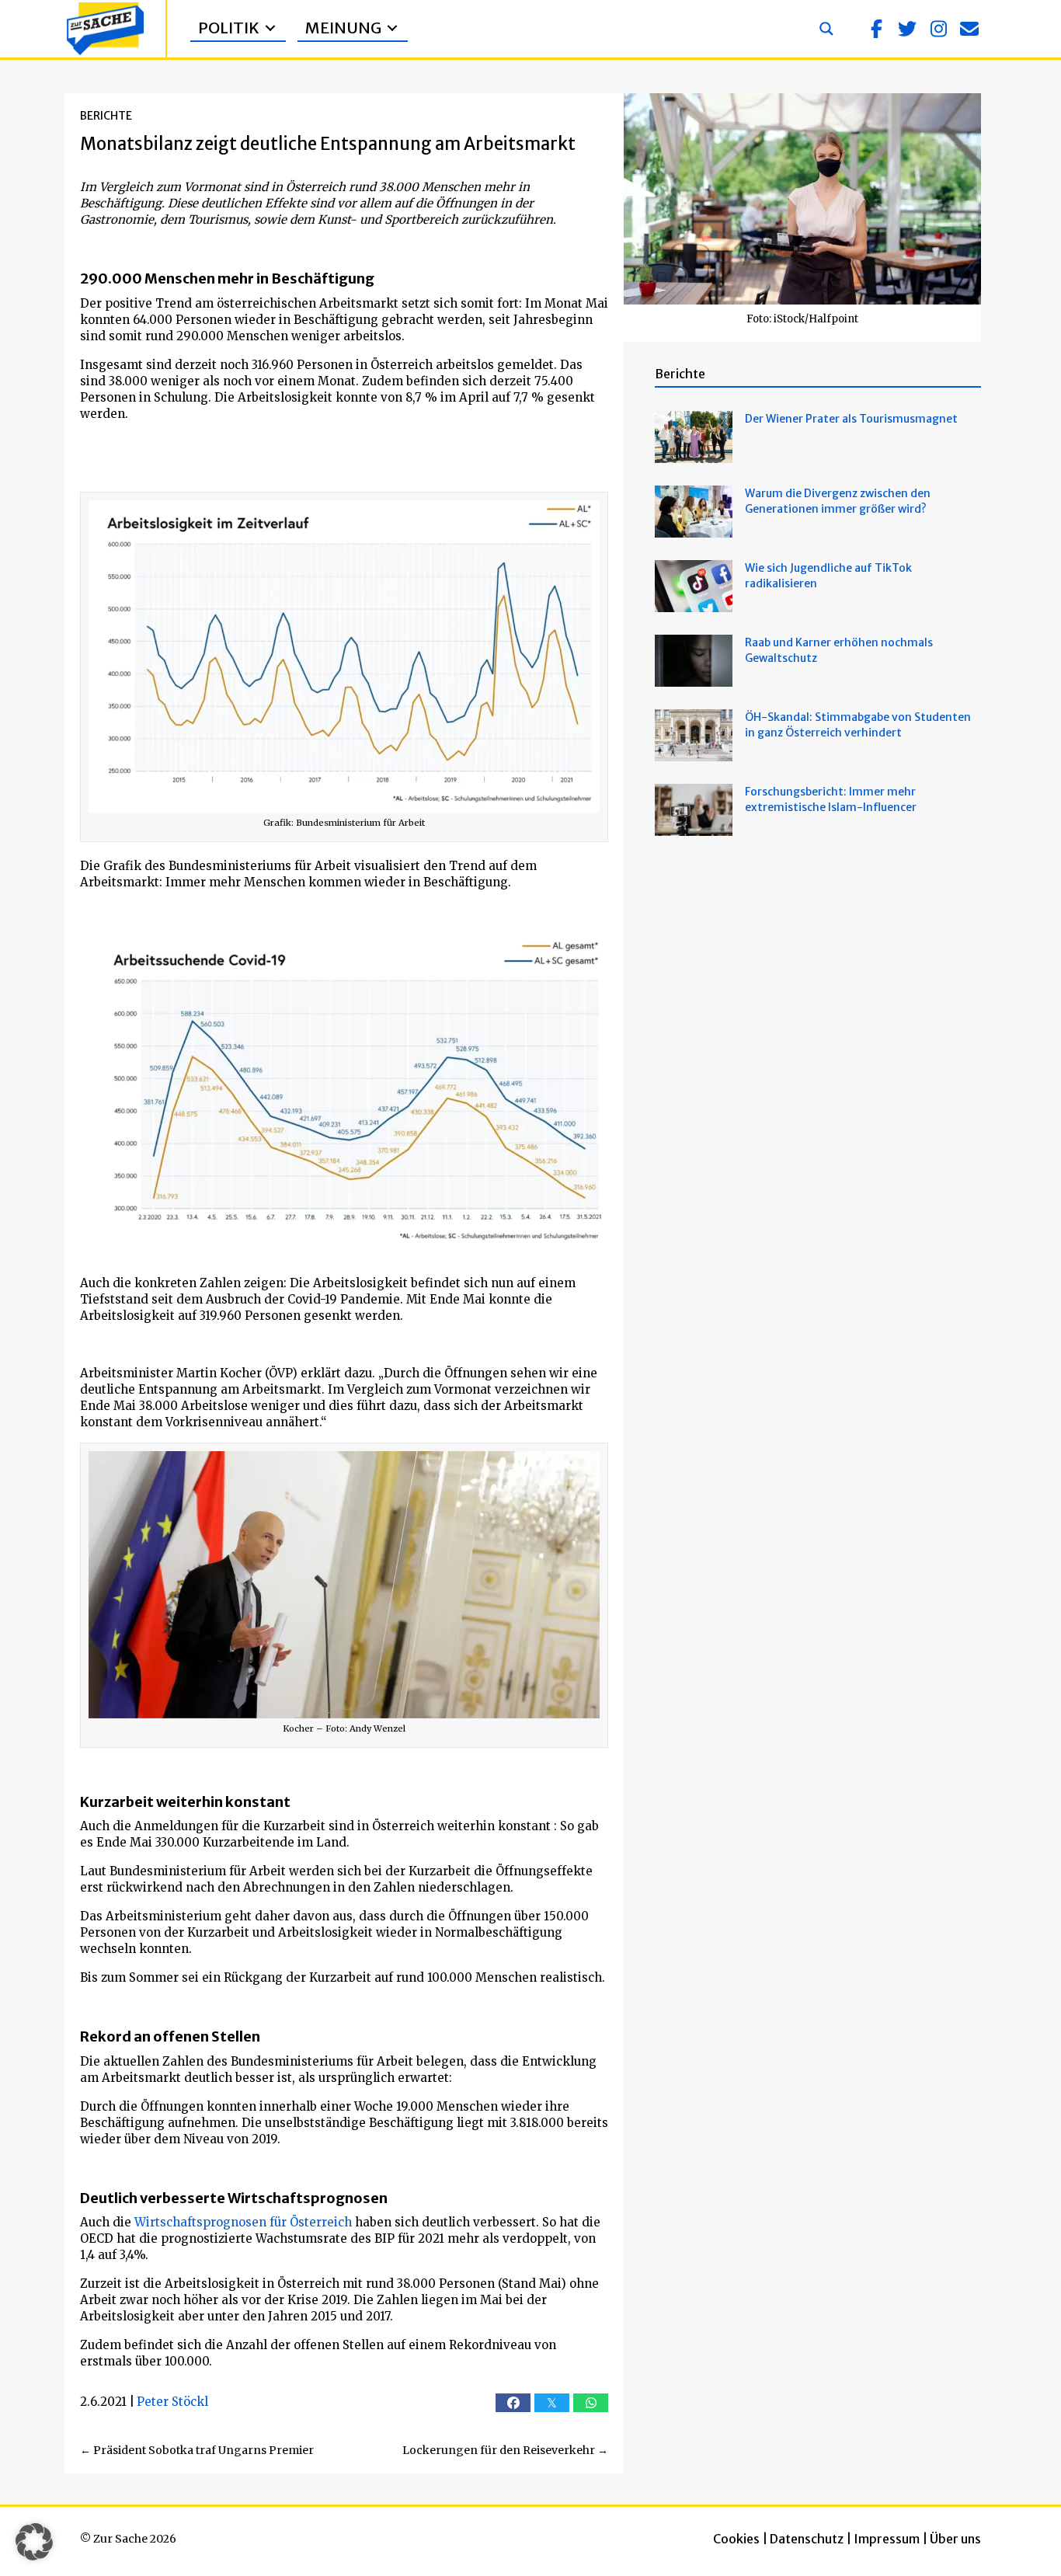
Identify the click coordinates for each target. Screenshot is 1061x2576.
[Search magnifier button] (826, 29)
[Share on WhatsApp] (591, 2403)
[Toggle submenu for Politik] (270, 28)
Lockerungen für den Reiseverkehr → (505, 2450)
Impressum (887, 2539)
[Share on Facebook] (513, 2403)
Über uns (955, 2539)
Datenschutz (807, 2539)
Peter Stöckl (172, 2402)
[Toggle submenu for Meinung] (392, 28)
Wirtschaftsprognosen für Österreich (243, 2222)
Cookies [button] (736, 2539)
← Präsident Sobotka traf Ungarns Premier (197, 2450)
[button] (876, 29)
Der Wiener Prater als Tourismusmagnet (851, 419)
